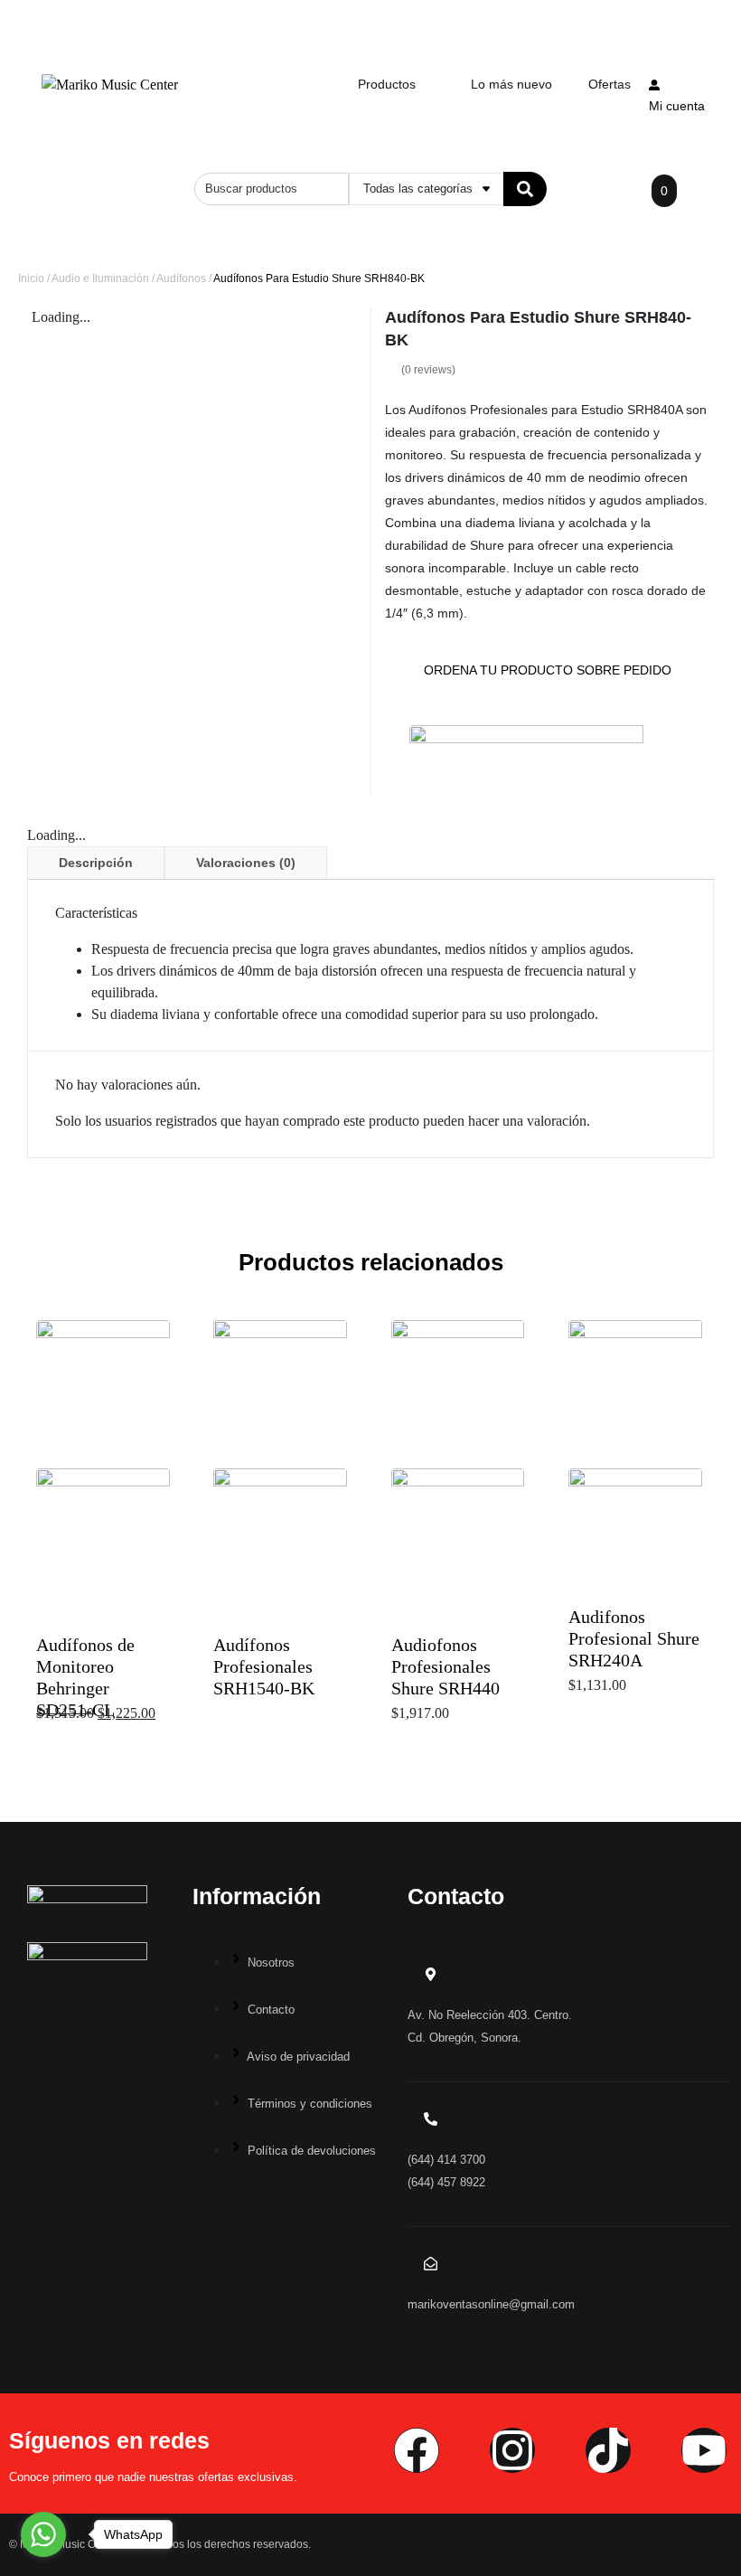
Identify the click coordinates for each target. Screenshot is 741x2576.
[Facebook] (417, 2450)
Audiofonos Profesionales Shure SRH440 (446, 1666)
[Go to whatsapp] (43, 2534)
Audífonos (181, 278)
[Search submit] (525, 189)
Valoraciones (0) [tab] (246, 863)
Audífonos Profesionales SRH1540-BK (264, 1666)
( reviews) (428, 370)
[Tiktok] (608, 2450)
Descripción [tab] (96, 863)
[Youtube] (704, 2450)
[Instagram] (512, 2450)
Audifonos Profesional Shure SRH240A (634, 1638)
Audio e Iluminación (100, 278)
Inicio (31, 278)
